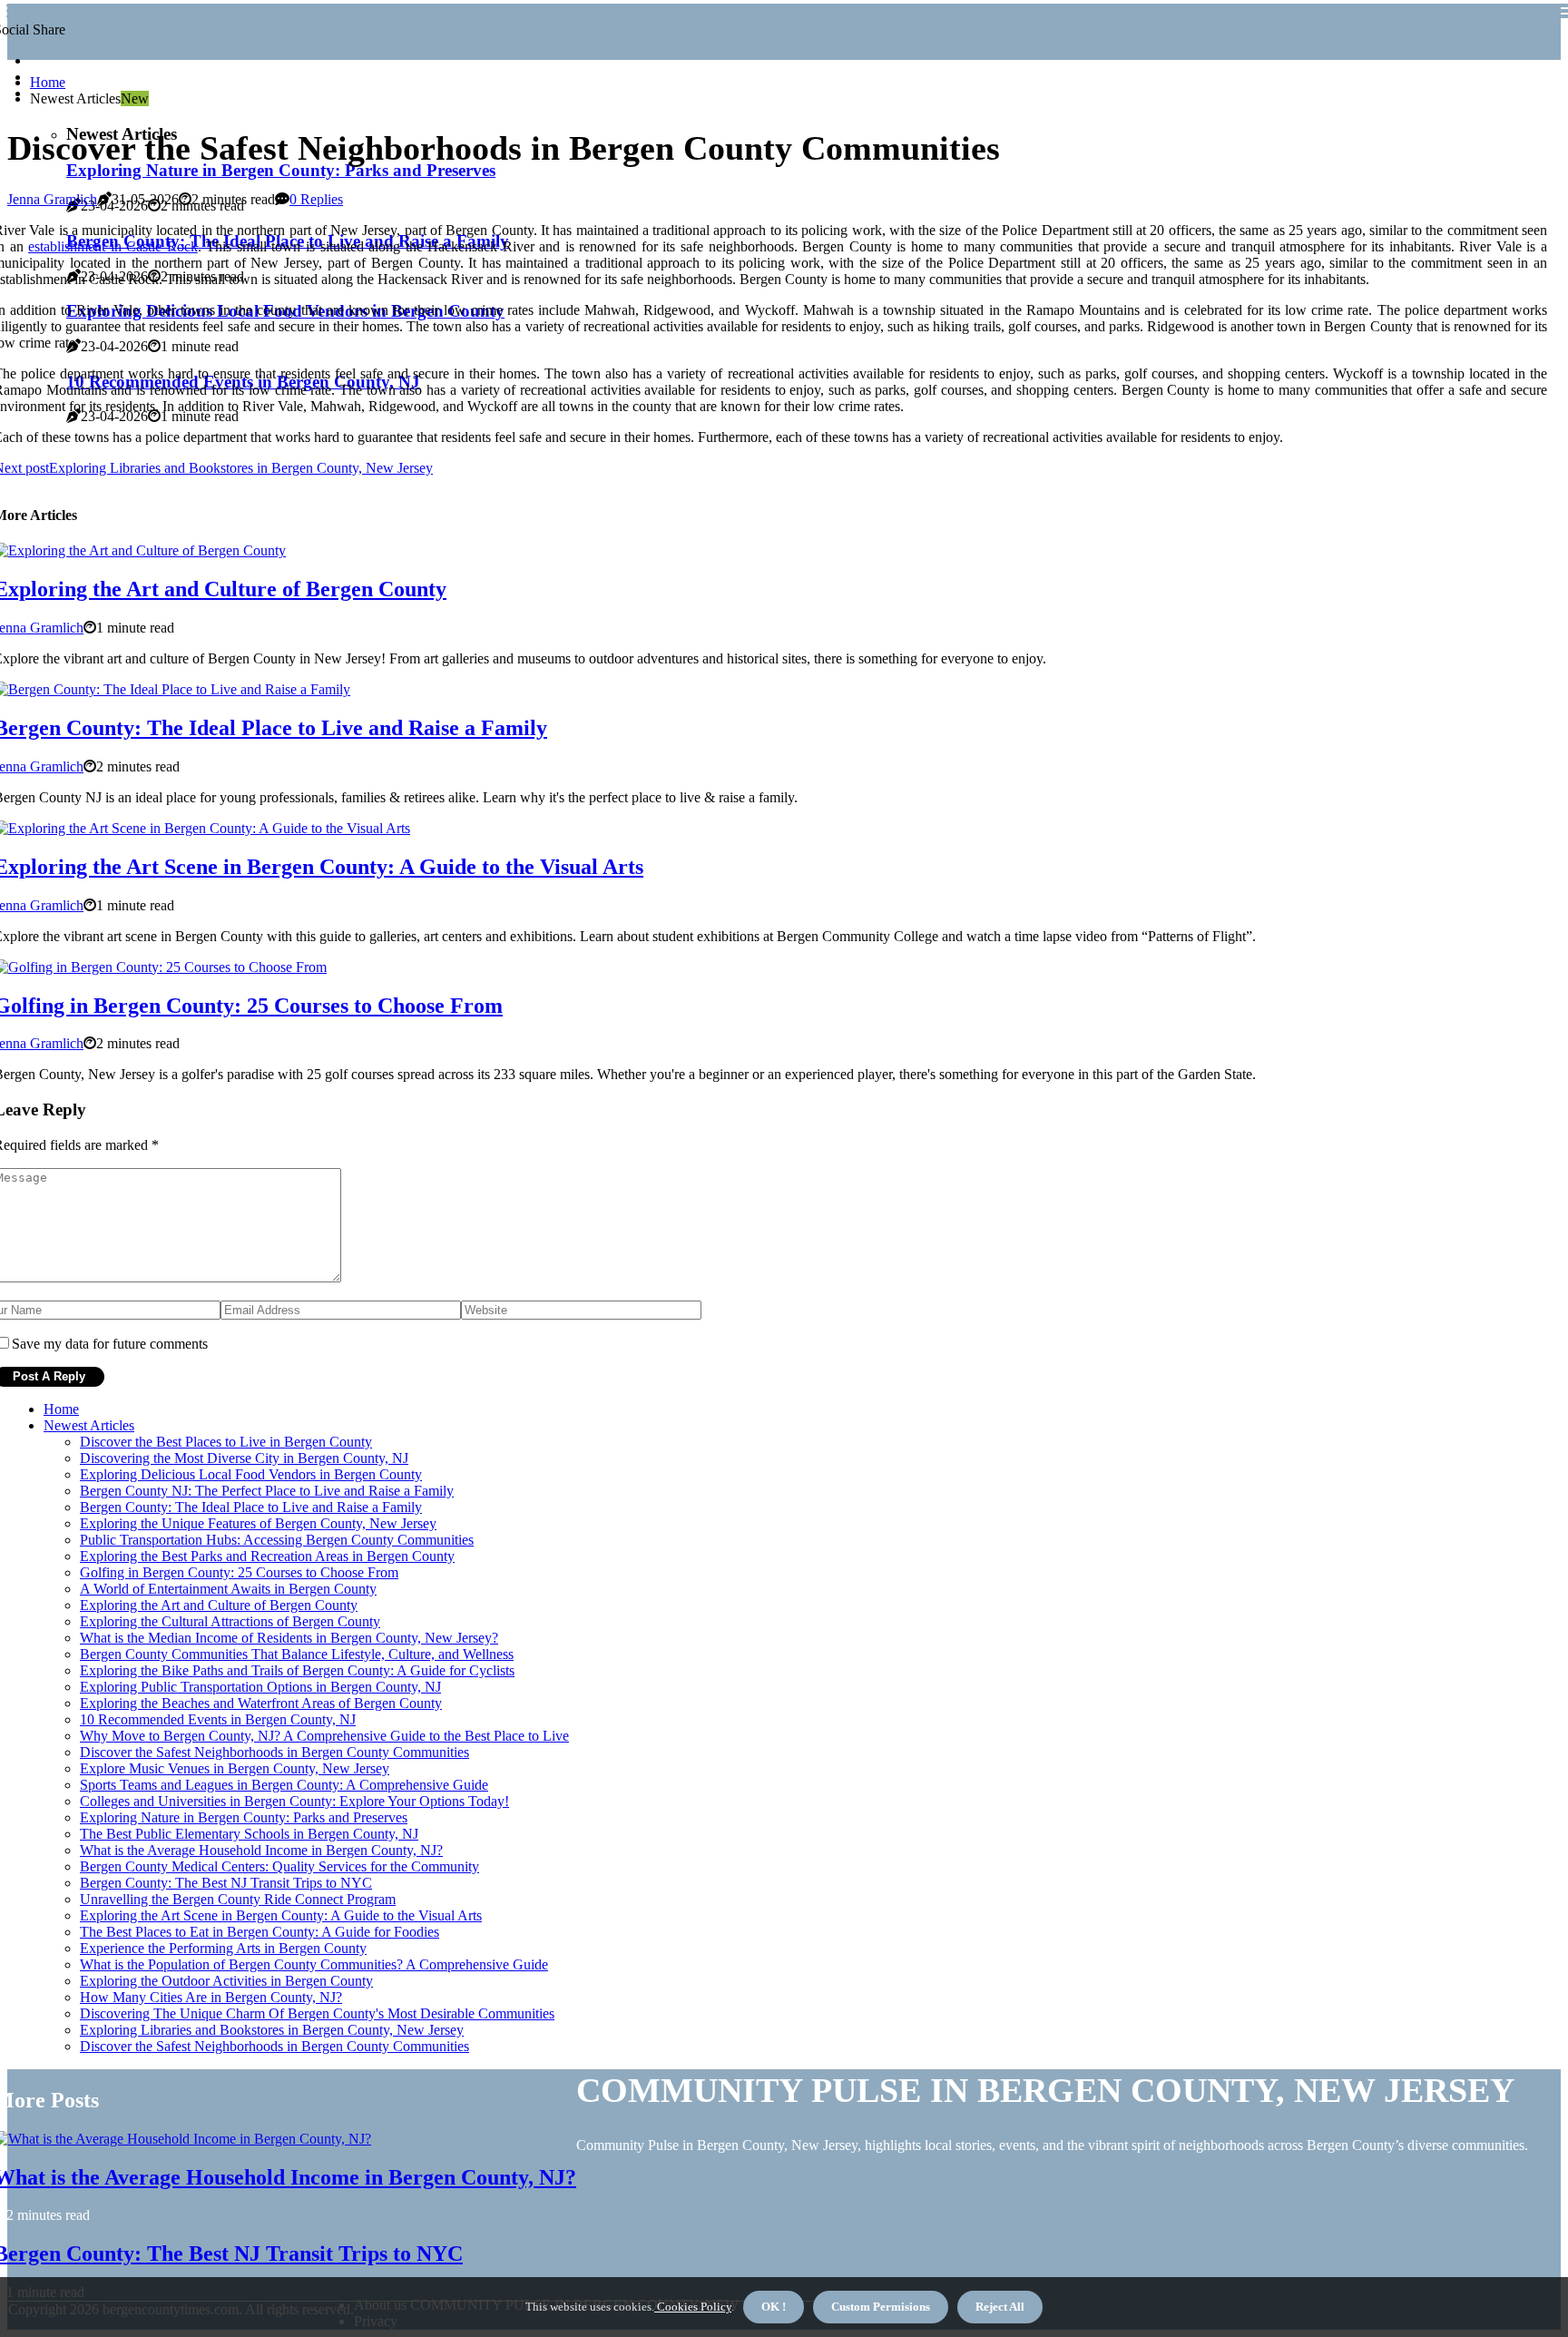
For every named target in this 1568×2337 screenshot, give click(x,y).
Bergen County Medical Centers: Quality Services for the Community (279, 1866)
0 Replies (316, 199)
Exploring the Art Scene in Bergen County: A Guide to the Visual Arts (281, 1915)
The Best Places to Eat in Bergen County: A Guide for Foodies (260, 1932)
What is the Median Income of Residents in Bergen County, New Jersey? (289, 1638)
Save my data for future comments (110, 1344)
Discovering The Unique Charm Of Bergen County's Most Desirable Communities (317, 2013)
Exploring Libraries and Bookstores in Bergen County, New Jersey (272, 2030)
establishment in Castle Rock (113, 246)
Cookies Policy (693, 2307)
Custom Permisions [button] (881, 2307)
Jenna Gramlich (52, 199)
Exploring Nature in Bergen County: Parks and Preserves (281, 170)
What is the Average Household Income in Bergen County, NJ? (261, 1850)
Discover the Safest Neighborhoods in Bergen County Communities (274, 1752)
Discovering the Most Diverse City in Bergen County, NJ (244, 1458)
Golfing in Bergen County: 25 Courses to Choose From (239, 1572)
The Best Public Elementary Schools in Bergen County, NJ (249, 1834)
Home (48, 82)
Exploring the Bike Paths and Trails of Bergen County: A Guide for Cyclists (297, 1670)
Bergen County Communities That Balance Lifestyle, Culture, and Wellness (297, 1654)
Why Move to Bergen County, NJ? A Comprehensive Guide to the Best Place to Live (324, 1736)
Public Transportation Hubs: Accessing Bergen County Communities (277, 1540)
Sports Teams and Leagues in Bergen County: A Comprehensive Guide (284, 1785)
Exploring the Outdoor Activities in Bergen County (226, 1981)
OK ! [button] (774, 2307)
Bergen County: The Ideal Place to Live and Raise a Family (251, 1507)
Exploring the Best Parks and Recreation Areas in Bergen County (267, 1556)
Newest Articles (89, 1425)
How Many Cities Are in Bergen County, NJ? (211, 1997)
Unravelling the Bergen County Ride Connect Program (238, 1899)
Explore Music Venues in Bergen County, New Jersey (235, 1768)
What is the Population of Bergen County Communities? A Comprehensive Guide (314, 1964)
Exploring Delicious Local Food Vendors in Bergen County (251, 1474)
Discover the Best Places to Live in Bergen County (226, 1442)
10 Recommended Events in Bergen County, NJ (218, 1719)
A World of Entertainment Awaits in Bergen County (228, 1589)
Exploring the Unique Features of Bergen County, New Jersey (258, 1523)
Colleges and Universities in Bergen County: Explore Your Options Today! (294, 1801)
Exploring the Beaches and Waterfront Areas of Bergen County (261, 1703)
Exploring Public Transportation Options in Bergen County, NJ (260, 1687)
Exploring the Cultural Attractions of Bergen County (230, 1621)
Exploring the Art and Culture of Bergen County (219, 1605)
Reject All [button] (1000, 2307)
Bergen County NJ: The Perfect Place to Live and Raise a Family (267, 1491)
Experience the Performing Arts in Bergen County (223, 1948)
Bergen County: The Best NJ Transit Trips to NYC (226, 1883)
